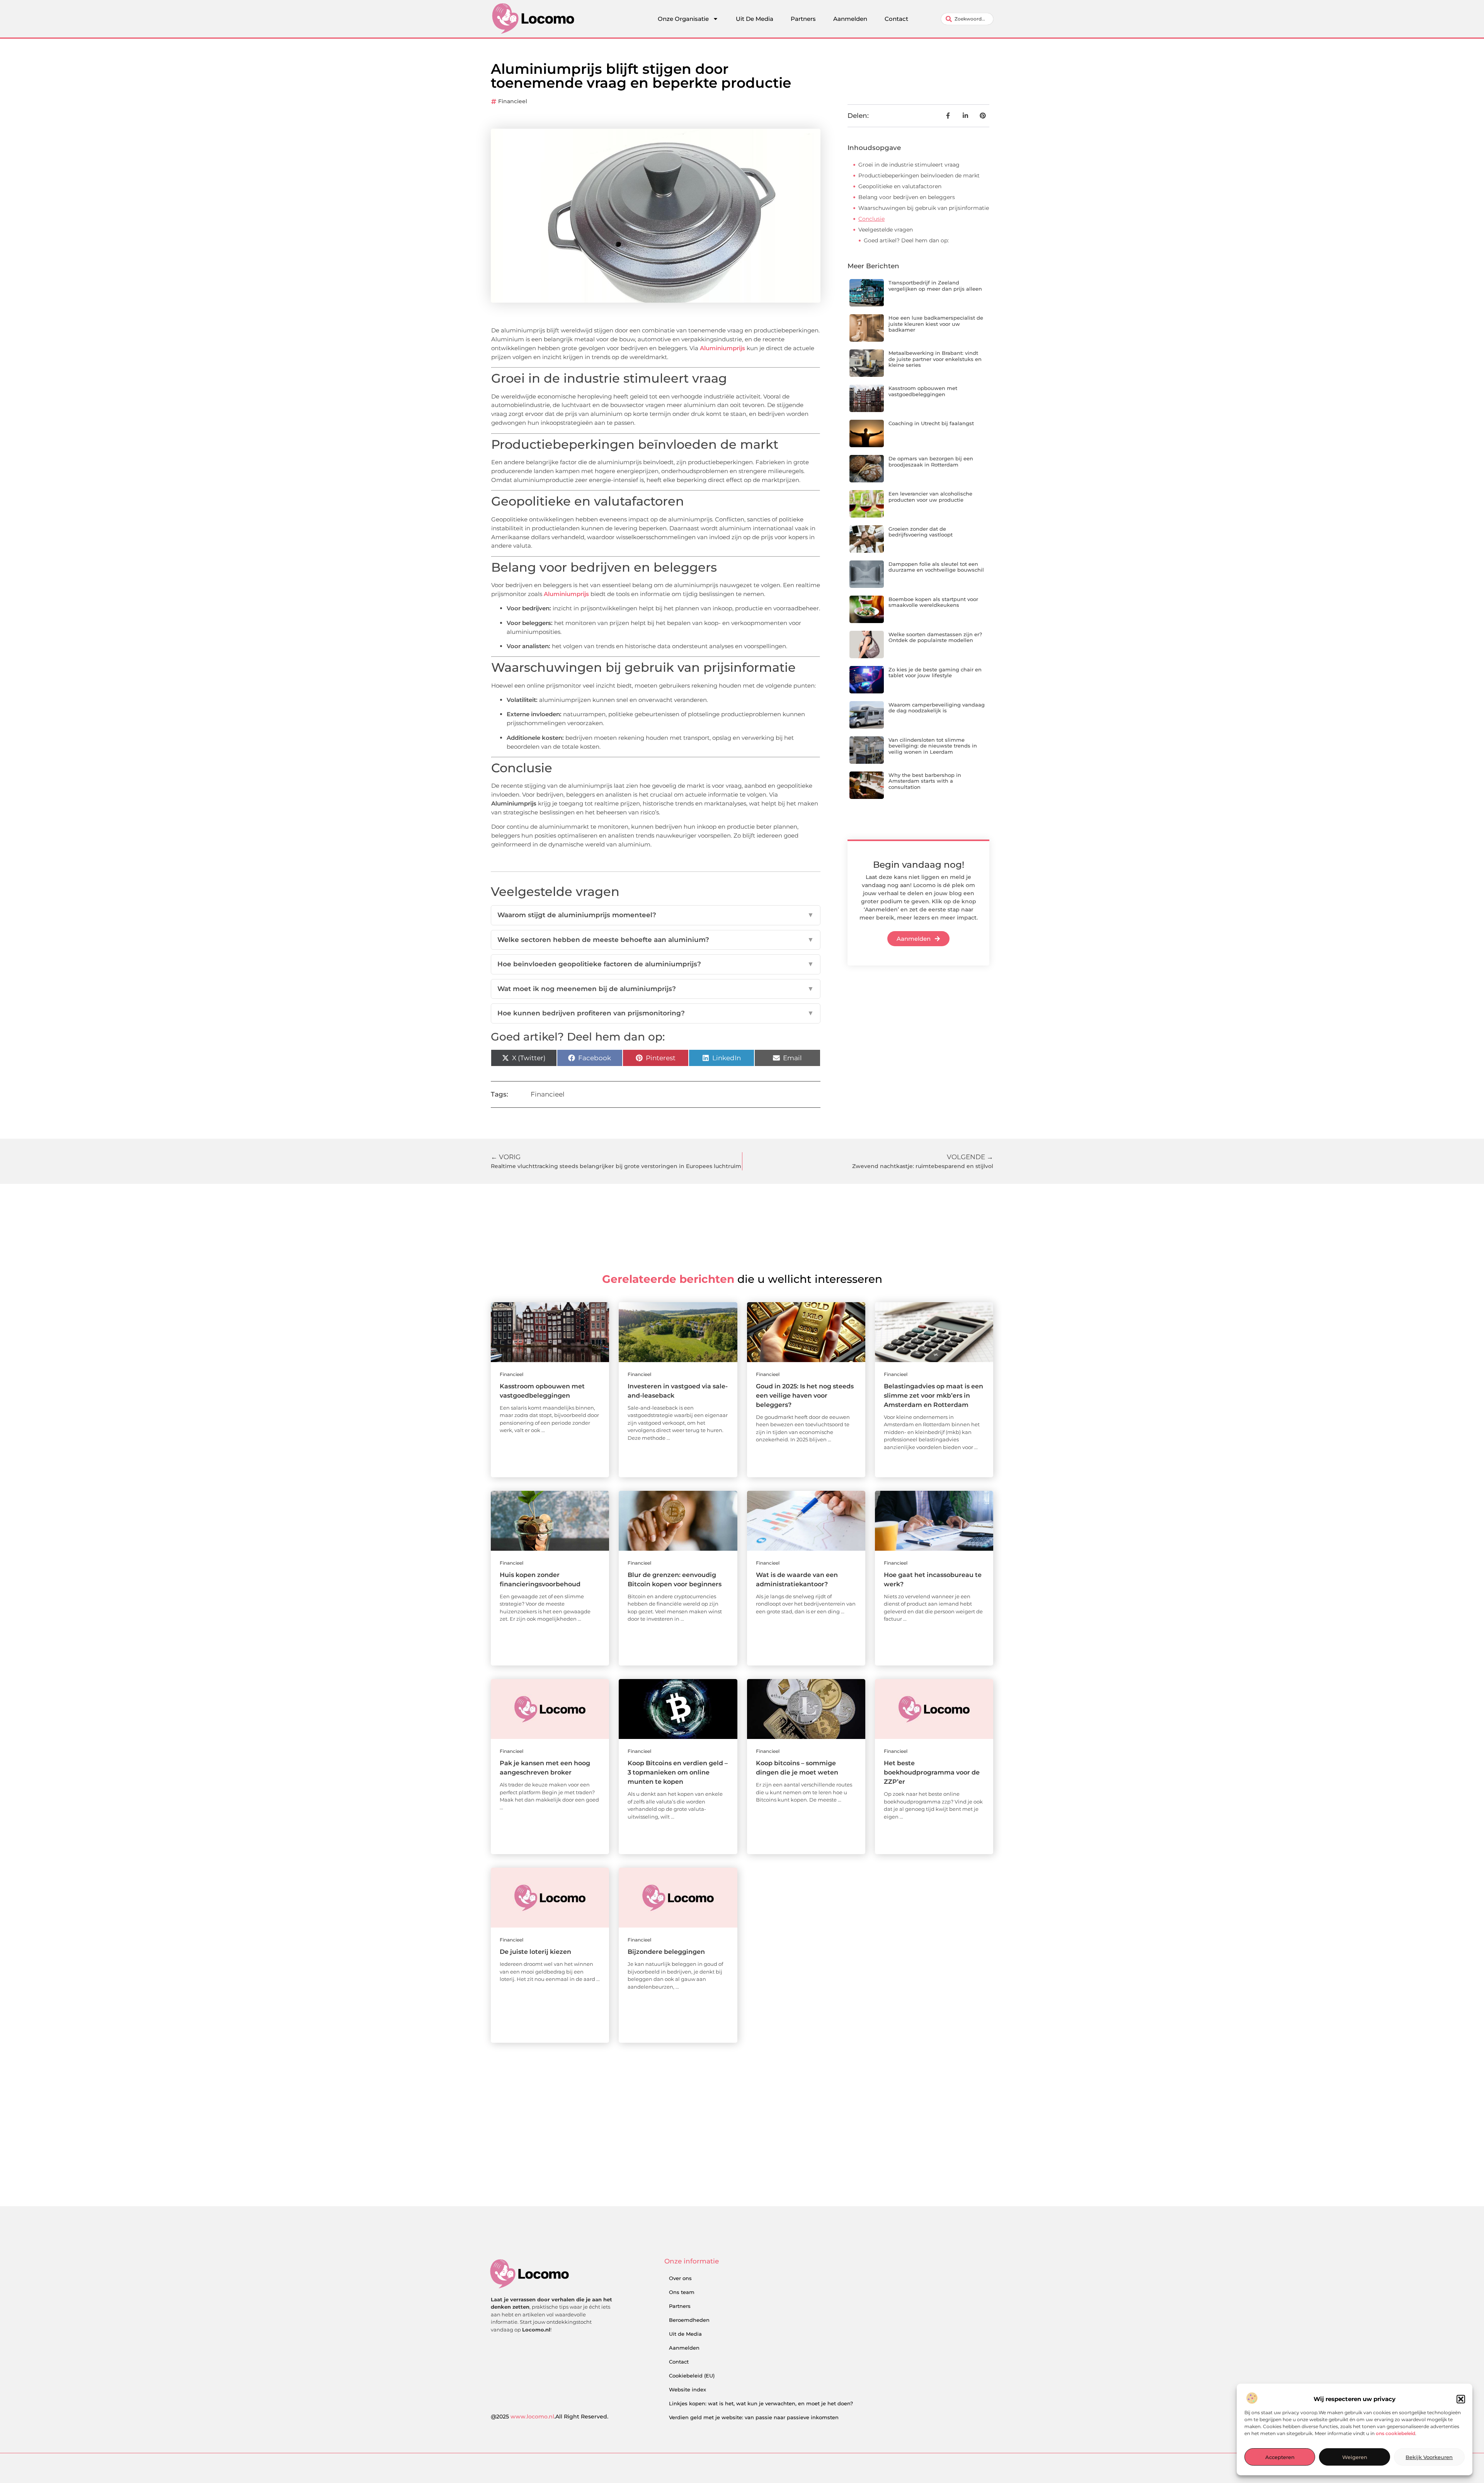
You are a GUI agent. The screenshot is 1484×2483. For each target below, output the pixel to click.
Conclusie (871, 219)
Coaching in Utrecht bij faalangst (931, 423)
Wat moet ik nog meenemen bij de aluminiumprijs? (656, 989)
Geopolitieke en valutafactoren (900, 186)
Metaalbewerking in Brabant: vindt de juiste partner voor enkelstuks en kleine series (935, 359)
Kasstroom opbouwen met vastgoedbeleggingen (923, 391)
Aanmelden (850, 19)
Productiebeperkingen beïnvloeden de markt (919, 175)
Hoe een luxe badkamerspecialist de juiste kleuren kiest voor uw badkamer (936, 324)
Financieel (513, 101)
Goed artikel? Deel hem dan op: (906, 240)
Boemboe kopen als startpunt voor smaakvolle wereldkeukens (933, 602)
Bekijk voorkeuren (1429, 2457)
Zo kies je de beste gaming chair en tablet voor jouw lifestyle (935, 673)
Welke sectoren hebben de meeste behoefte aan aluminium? (656, 940)
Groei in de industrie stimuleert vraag (909, 165)
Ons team (682, 2292)
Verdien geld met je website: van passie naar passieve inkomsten (754, 2417)
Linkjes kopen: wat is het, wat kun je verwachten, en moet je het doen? (761, 2403)
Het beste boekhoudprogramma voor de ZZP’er (932, 1772)
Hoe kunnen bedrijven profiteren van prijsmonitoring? (656, 1013)
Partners (803, 19)
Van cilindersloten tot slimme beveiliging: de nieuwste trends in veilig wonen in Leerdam (933, 746)
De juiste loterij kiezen (535, 1952)
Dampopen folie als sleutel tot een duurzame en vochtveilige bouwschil (936, 567)
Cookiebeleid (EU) (692, 2376)
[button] (1461, 2399)
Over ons (680, 2278)
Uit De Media (755, 19)
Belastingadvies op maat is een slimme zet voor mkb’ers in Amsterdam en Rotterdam (933, 1396)
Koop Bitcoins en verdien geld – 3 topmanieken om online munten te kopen (678, 1772)
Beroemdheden (689, 2320)
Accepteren (1280, 2457)
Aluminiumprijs (722, 348)
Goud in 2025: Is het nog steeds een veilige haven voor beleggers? (805, 1396)
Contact (896, 19)
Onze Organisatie (683, 19)
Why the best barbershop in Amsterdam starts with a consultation (925, 781)
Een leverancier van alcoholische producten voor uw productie (930, 497)
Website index (688, 2389)
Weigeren (1355, 2457)
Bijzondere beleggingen (666, 1952)
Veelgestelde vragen (886, 230)
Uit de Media (685, 2334)
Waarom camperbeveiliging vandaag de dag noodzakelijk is (937, 708)
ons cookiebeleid (1396, 2433)
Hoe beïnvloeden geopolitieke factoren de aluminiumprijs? (656, 964)
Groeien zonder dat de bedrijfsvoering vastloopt (921, 532)
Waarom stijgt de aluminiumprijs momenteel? (656, 915)
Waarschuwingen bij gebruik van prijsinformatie (924, 208)
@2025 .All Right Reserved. (550, 2417)
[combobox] (967, 19)
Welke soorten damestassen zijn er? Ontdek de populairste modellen (935, 637)
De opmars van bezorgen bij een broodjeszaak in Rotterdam (931, 462)
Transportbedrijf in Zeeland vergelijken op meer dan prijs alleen (935, 286)
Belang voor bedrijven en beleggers (907, 197)
